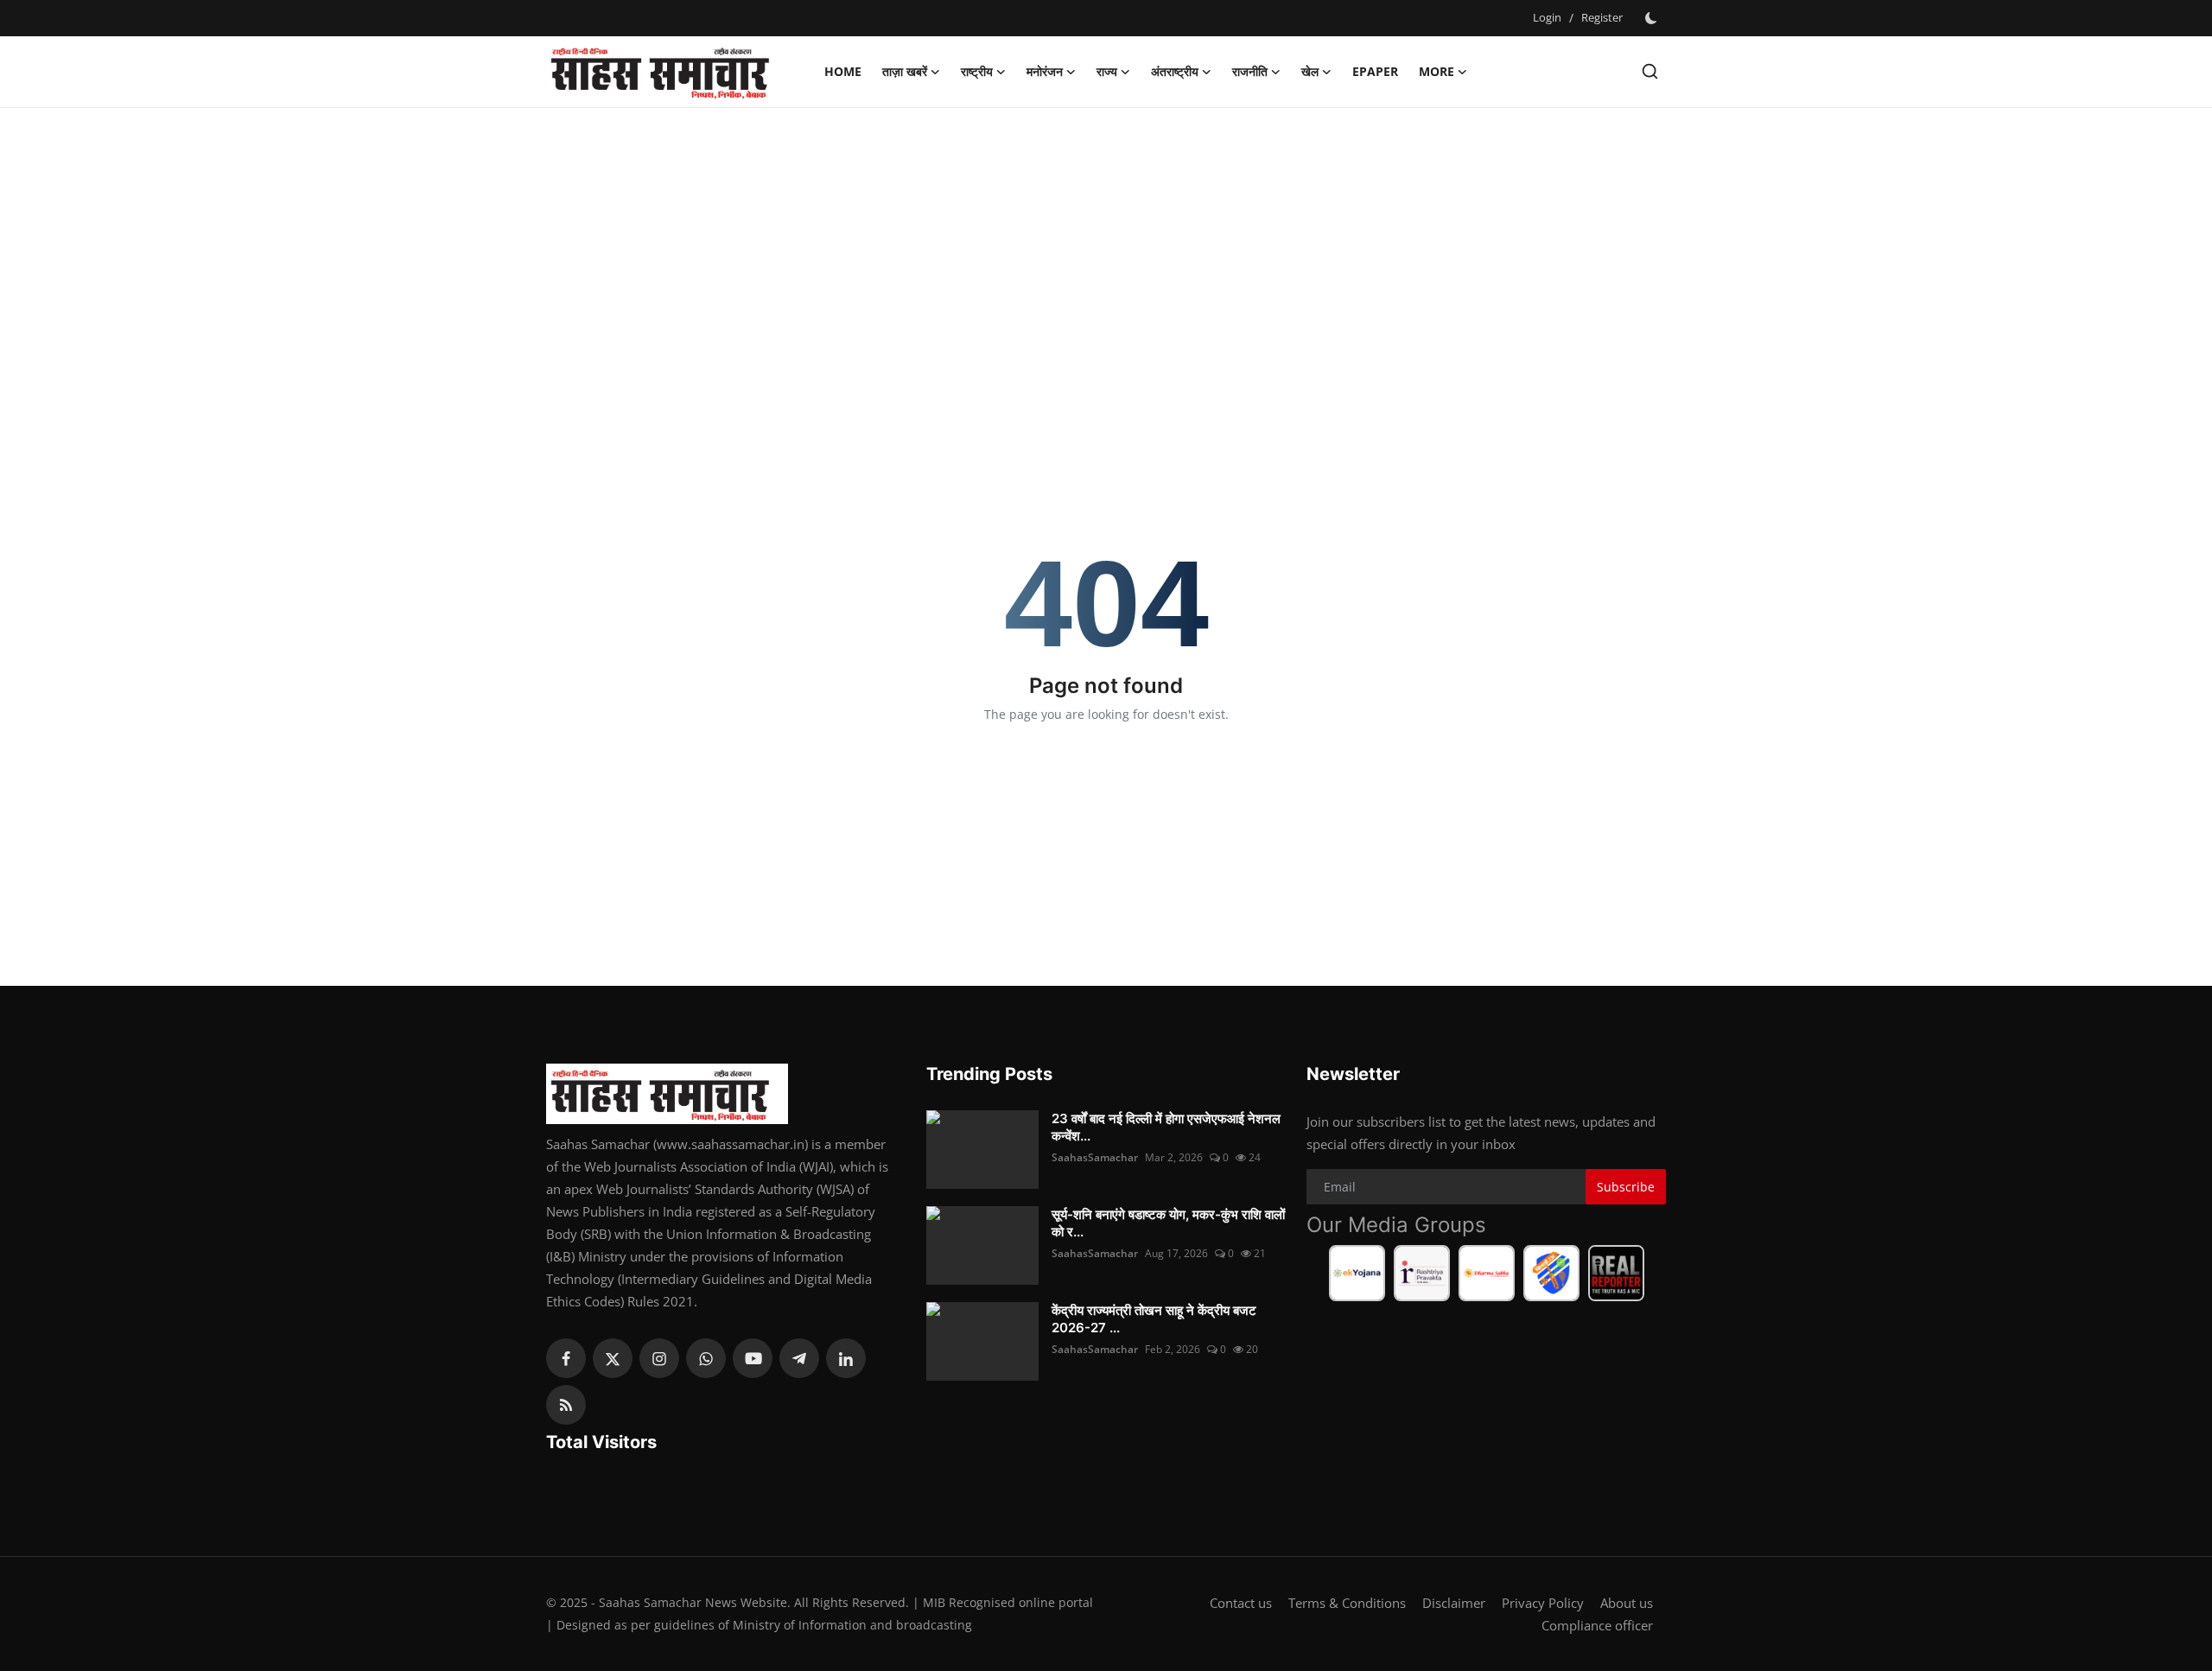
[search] (1650, 71)
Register (1602, 17)
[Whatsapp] (706, 1358)
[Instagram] (659, 1358)
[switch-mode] (1653, 18)
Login (1547, 17)
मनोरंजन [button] (1045, 71)
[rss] (566, 1405)
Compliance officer (1597, 1625)
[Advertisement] (1106, 246)
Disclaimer (1454, 1603)
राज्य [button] (1107, 71)
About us (1627, 1603)
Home (843, 71)
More (1437, 71)
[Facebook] (566, 1358)
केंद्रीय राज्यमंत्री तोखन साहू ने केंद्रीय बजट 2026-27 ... (1154, 1319)
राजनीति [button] (1250, 71)
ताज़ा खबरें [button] (905, 71)
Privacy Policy (1543, 1603)
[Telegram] (799, 1358)
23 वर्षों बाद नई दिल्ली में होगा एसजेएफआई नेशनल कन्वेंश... (1166, 1127)
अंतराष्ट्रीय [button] (1175, 71)
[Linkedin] (846, 1358)
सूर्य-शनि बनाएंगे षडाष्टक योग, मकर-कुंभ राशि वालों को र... (1168, 1223)
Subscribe (1626, 1187)
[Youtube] (753, 1358)
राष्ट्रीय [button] (977, 71)
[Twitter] (613, 1358)
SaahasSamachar (1095, 1157)
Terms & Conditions (1347, 1603)
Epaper (1375, 71)
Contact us (1241, 1603)
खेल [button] (1310, 71)
